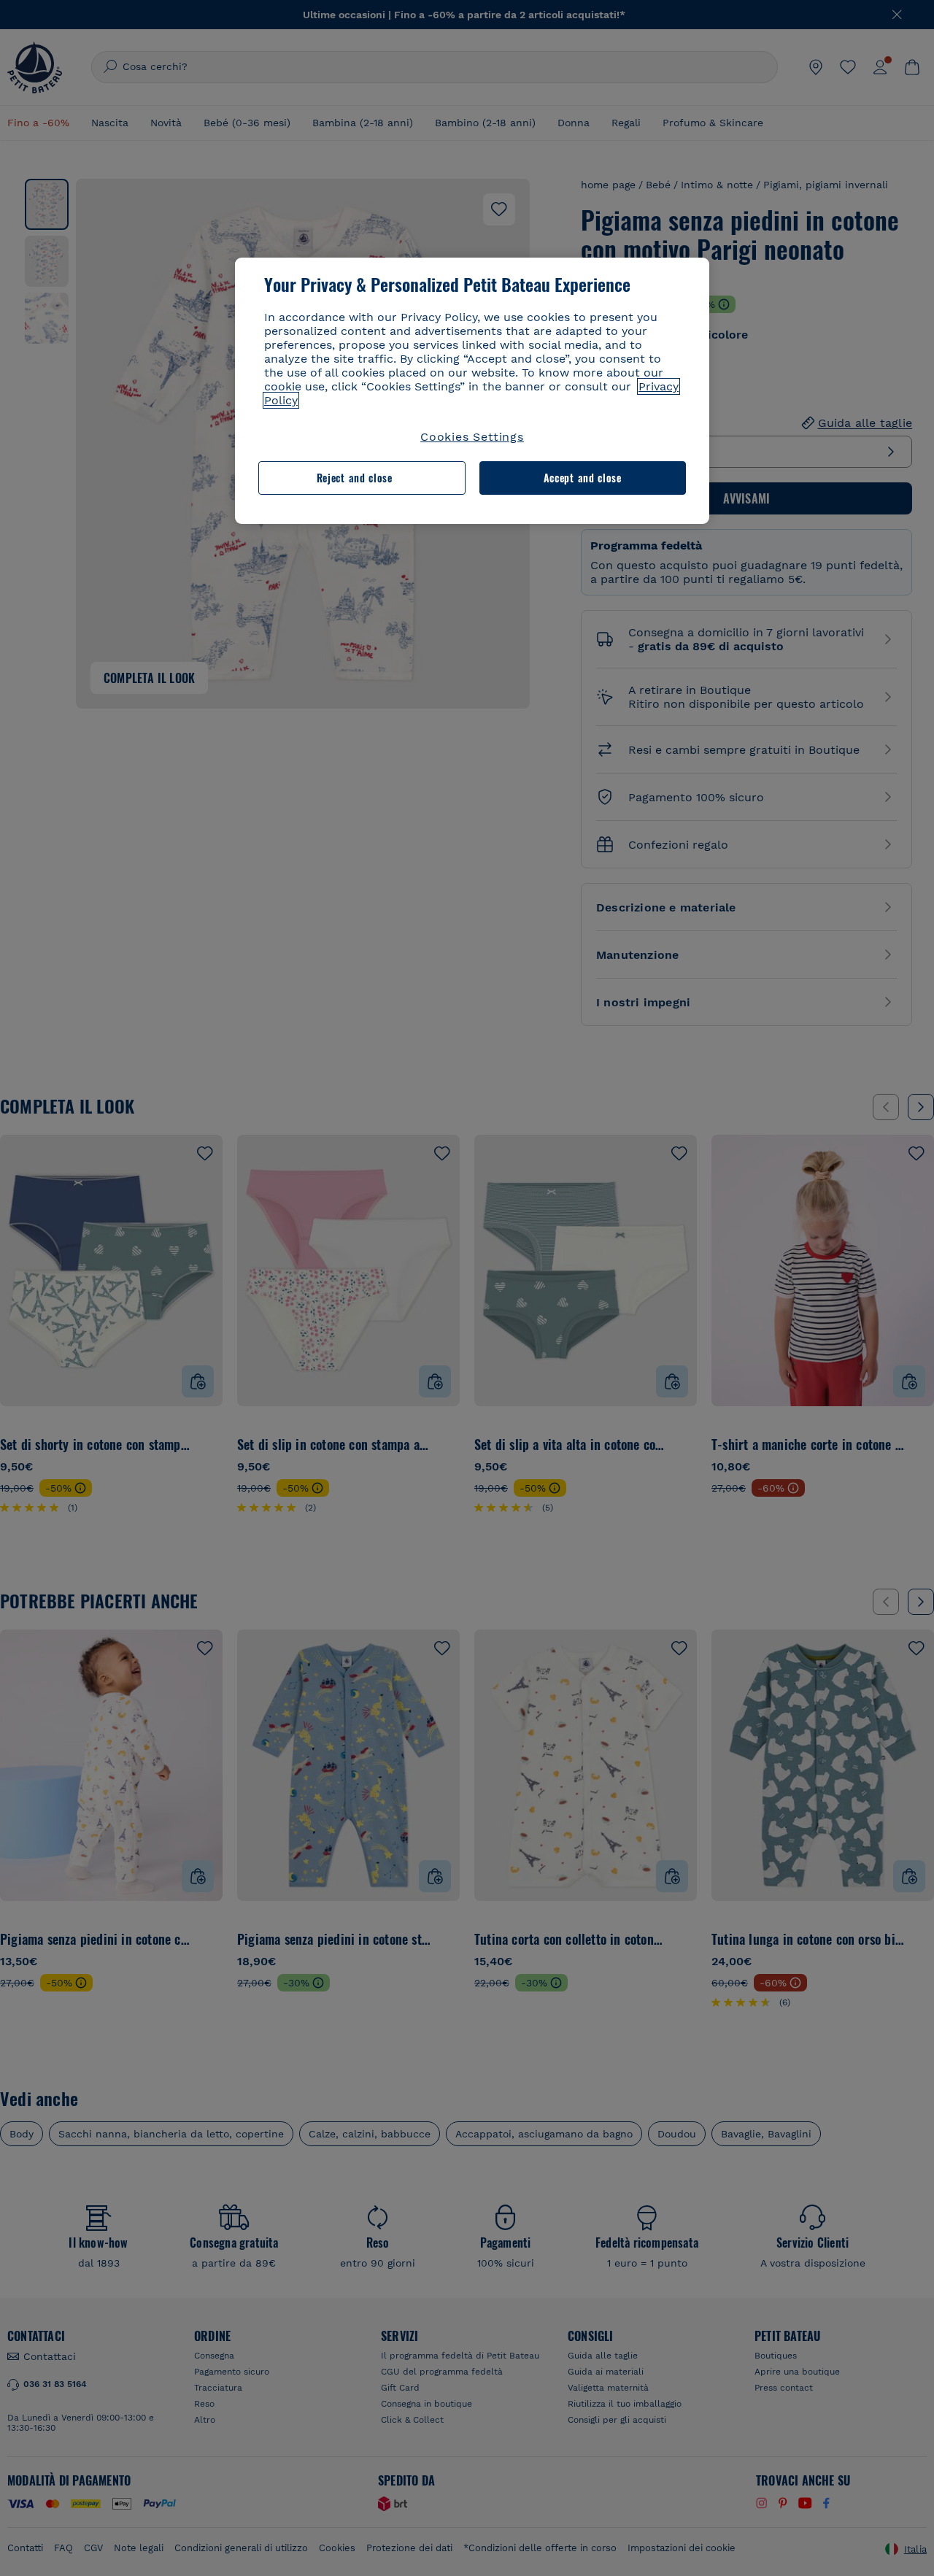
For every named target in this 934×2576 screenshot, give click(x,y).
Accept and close (583, 478)
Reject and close (355, 478)
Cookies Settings (472, 437)
